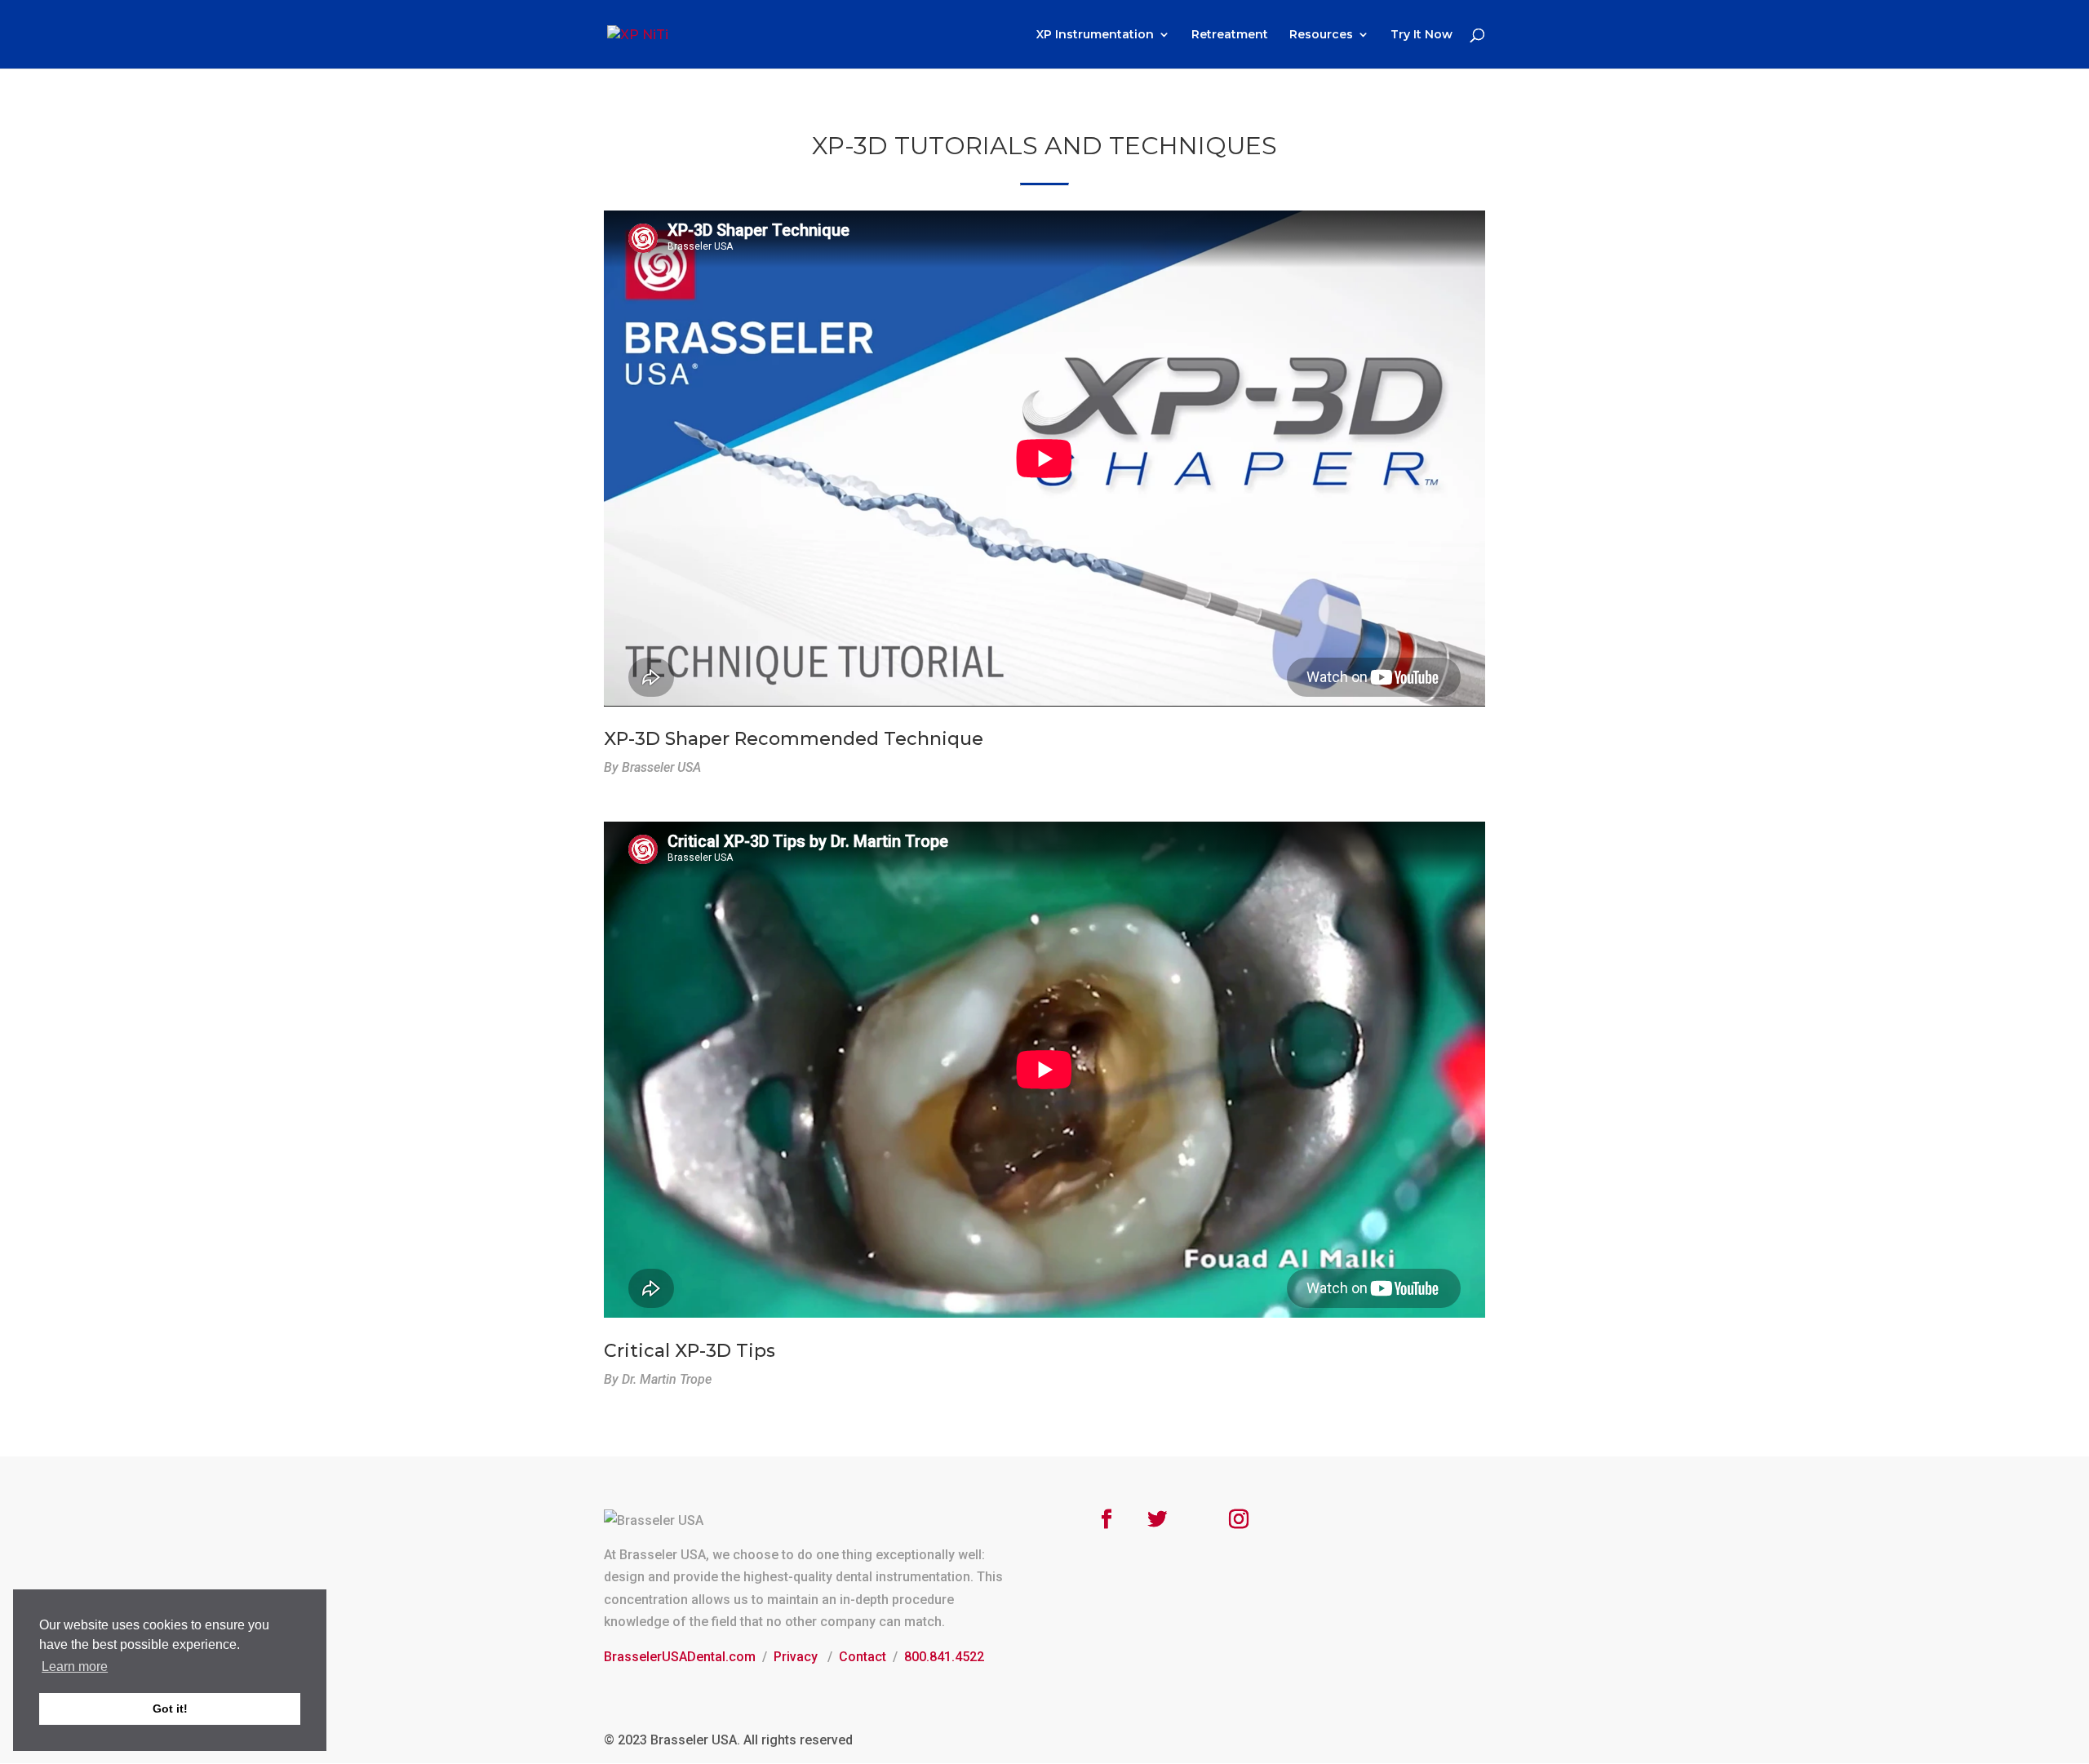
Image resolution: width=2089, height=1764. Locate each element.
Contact (863, 1657)
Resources (1321, 35)
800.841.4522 (944, 1657)
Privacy (796, 1657)
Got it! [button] (170, 1709)
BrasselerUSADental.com (680, 1657)
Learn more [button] (75, 1666)
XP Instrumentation (1095, 35)
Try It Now (1421, 35)
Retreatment (1230, 35)
